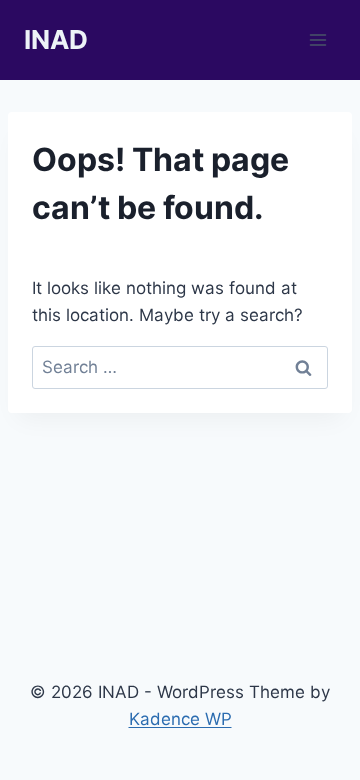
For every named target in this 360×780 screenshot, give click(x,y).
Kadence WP (180, 719)
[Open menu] (317, 39)
